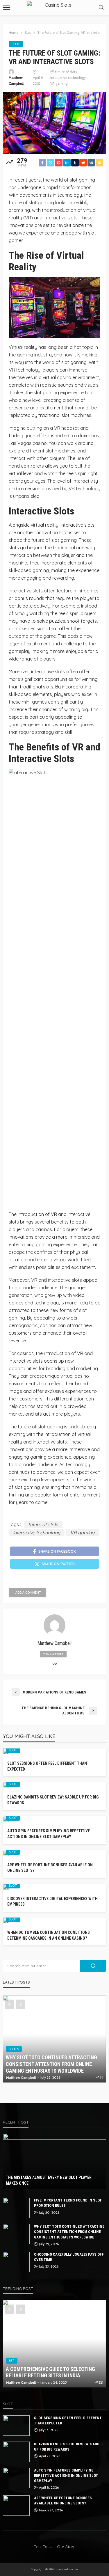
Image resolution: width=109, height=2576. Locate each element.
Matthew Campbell (16, 80)
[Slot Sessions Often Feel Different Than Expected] (16, 2426)
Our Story (66, 2547)
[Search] (101, 8)
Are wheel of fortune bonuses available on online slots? (50, 1868)
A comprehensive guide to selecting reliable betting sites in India (50, 2372)
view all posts (53, 1654)
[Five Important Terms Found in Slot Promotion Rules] (16, 2208)
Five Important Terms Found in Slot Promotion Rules (68, 2203)
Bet (12, 2361)
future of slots (66, 72)
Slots (14, 2049)
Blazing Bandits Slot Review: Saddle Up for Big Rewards (53, 1800)
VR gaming (59, 83)
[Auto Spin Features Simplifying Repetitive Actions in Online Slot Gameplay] (16, 2478)
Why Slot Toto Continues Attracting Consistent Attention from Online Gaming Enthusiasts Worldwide (51, 2064)
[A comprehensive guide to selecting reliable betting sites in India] (54, 2344)
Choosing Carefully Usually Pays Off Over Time (69, 2257)
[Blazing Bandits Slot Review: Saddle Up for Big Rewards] (16, 2452)
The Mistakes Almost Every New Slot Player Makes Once (49, 2180)
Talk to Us (44, 2547)
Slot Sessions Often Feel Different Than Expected (47, 1766)
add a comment (28, 1593)
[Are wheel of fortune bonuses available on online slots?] (16, 2506)
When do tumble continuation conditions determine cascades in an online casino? (49, 1935)
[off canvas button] (6, 8)
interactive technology (68, 78)
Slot (16, 44)
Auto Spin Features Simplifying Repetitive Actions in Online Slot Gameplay (49, 1834)
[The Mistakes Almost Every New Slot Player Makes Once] (54, 2161)
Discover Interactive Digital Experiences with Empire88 (52, 1902)
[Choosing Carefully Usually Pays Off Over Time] (16, 2262)
